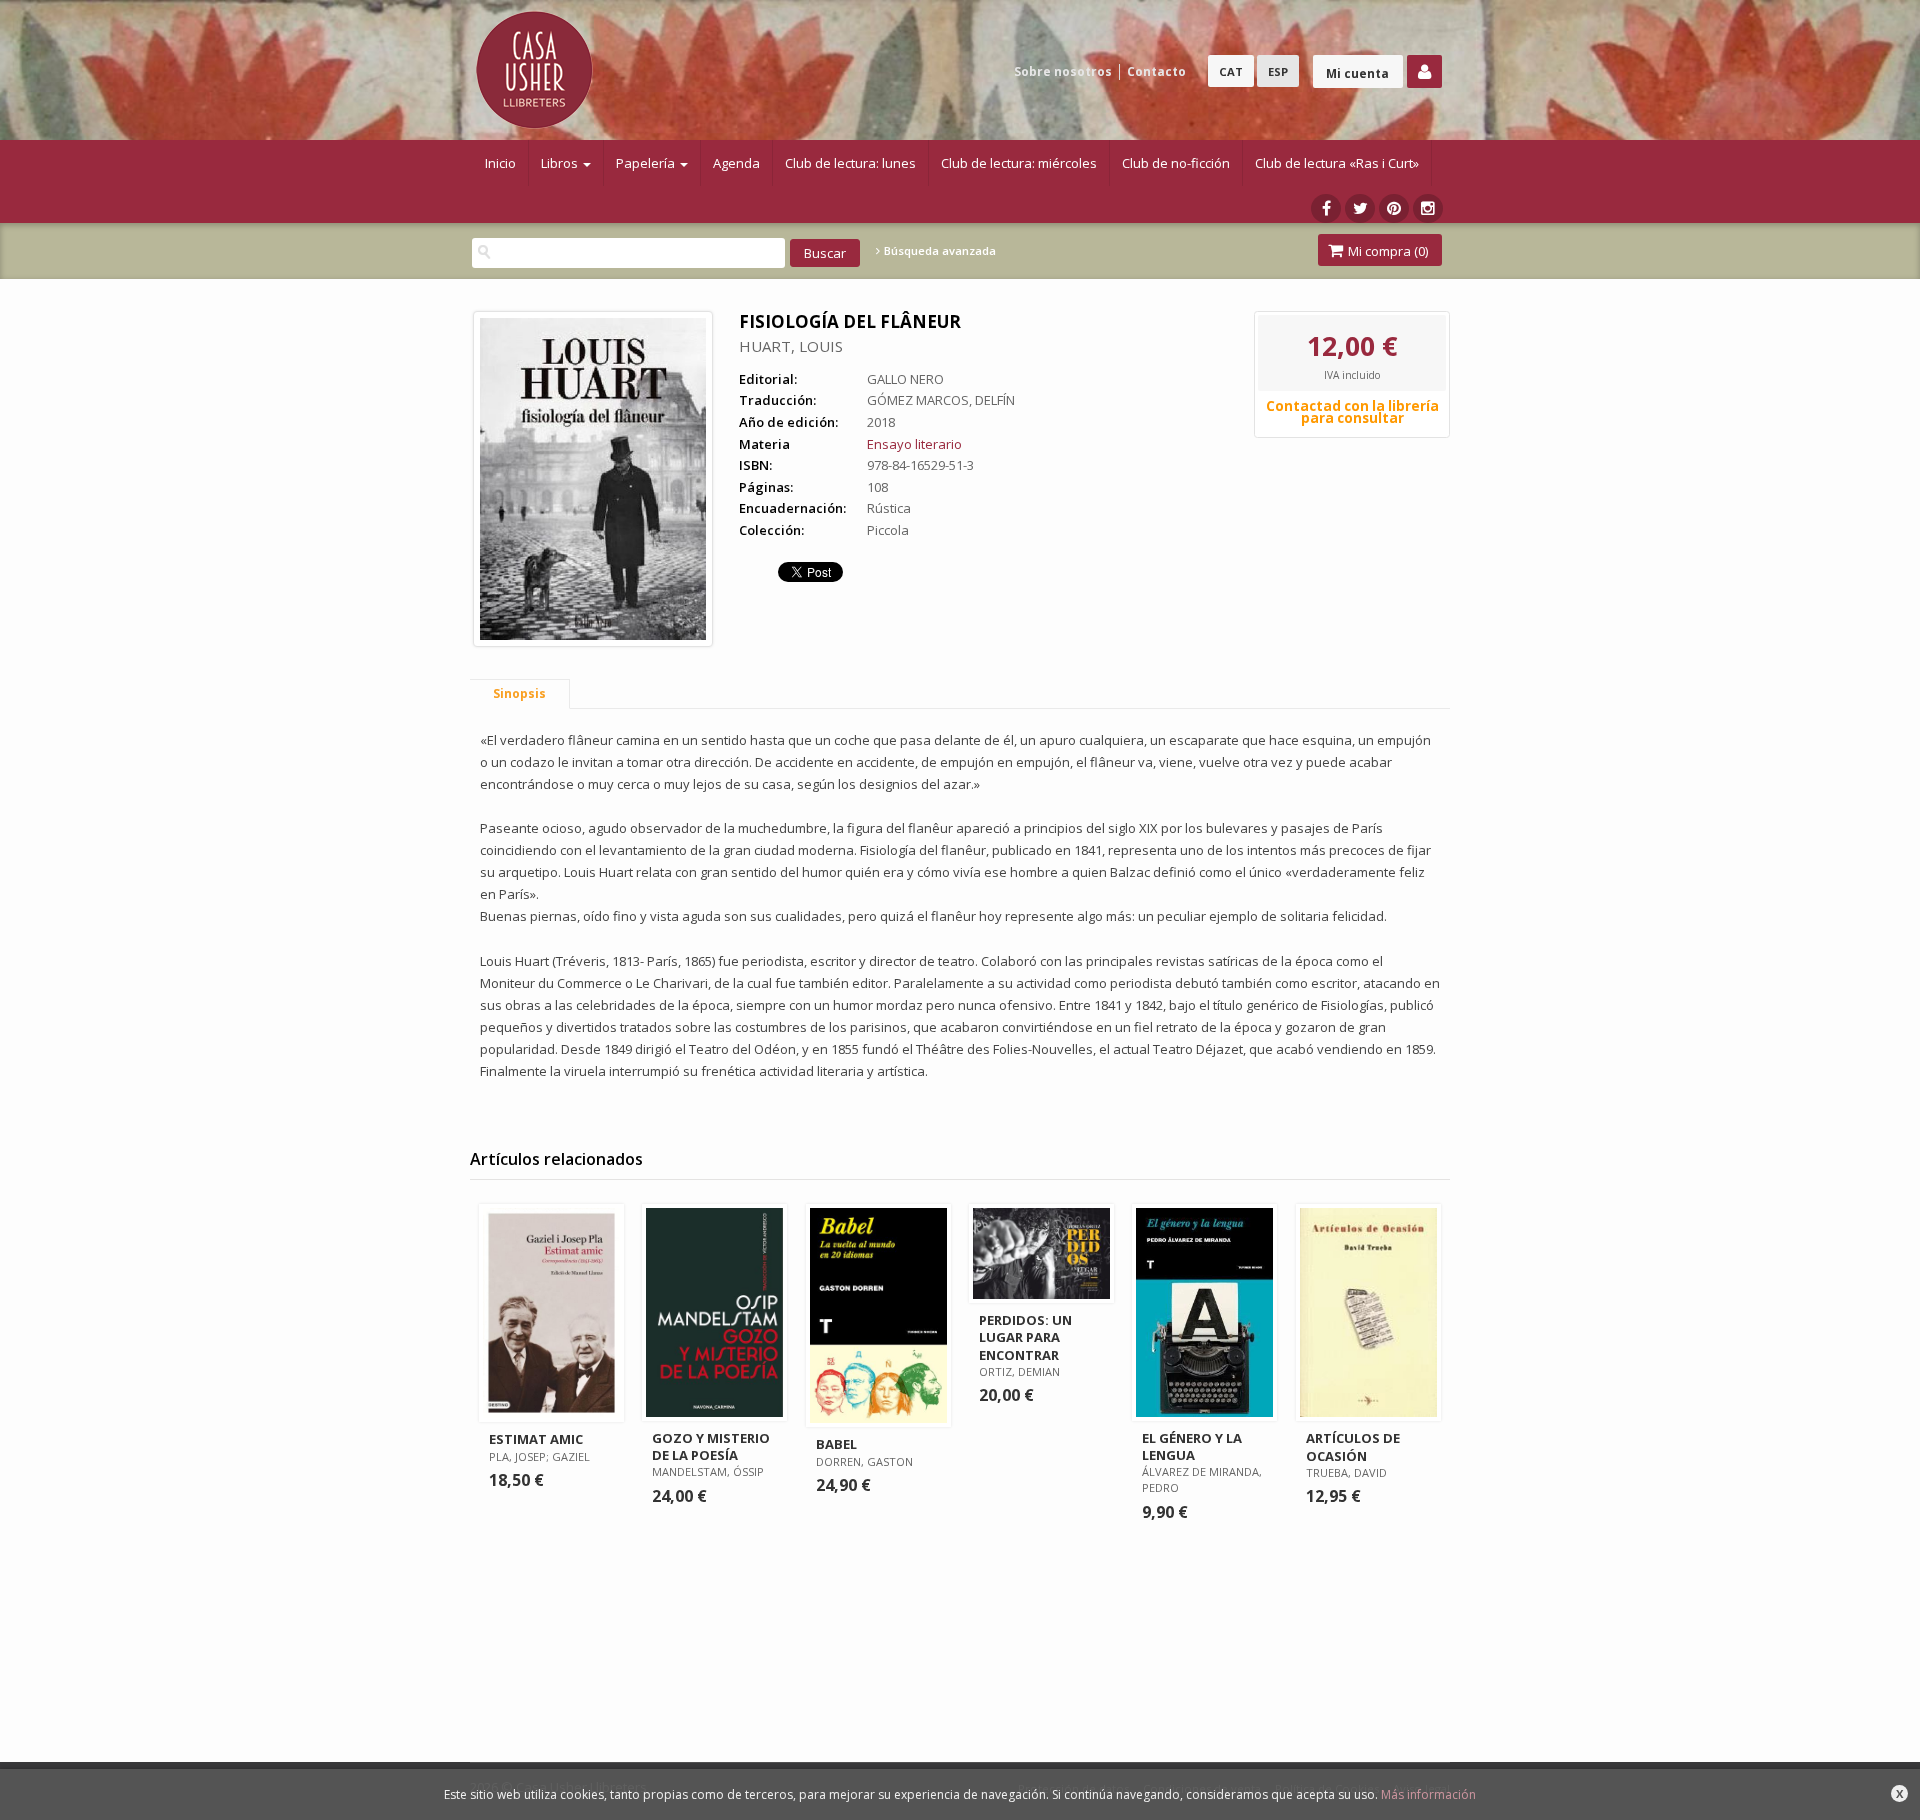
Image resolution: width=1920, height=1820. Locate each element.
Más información (1428, 1794)
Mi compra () (1386, 251)
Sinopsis (519, 693)
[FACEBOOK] (1326, 208)
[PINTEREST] (1394, 208)
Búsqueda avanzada (938, 251)
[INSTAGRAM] (1428, 208)
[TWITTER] (1360, 208)
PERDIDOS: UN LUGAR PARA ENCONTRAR (1025, 1337)
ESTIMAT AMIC (536, 1439)
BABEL (836, 1444)
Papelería (647, 163)
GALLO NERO (905, 379)
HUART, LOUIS (791, 346)
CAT (1231, 71)
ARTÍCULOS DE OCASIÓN (1353, 1446)
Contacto (1156, 71)
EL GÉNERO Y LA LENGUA (1192, 1446)
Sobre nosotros (1063, 71)
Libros (561, 163)
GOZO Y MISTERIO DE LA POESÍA (711, 1446)
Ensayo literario (914, 444)
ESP (1278, 71)
